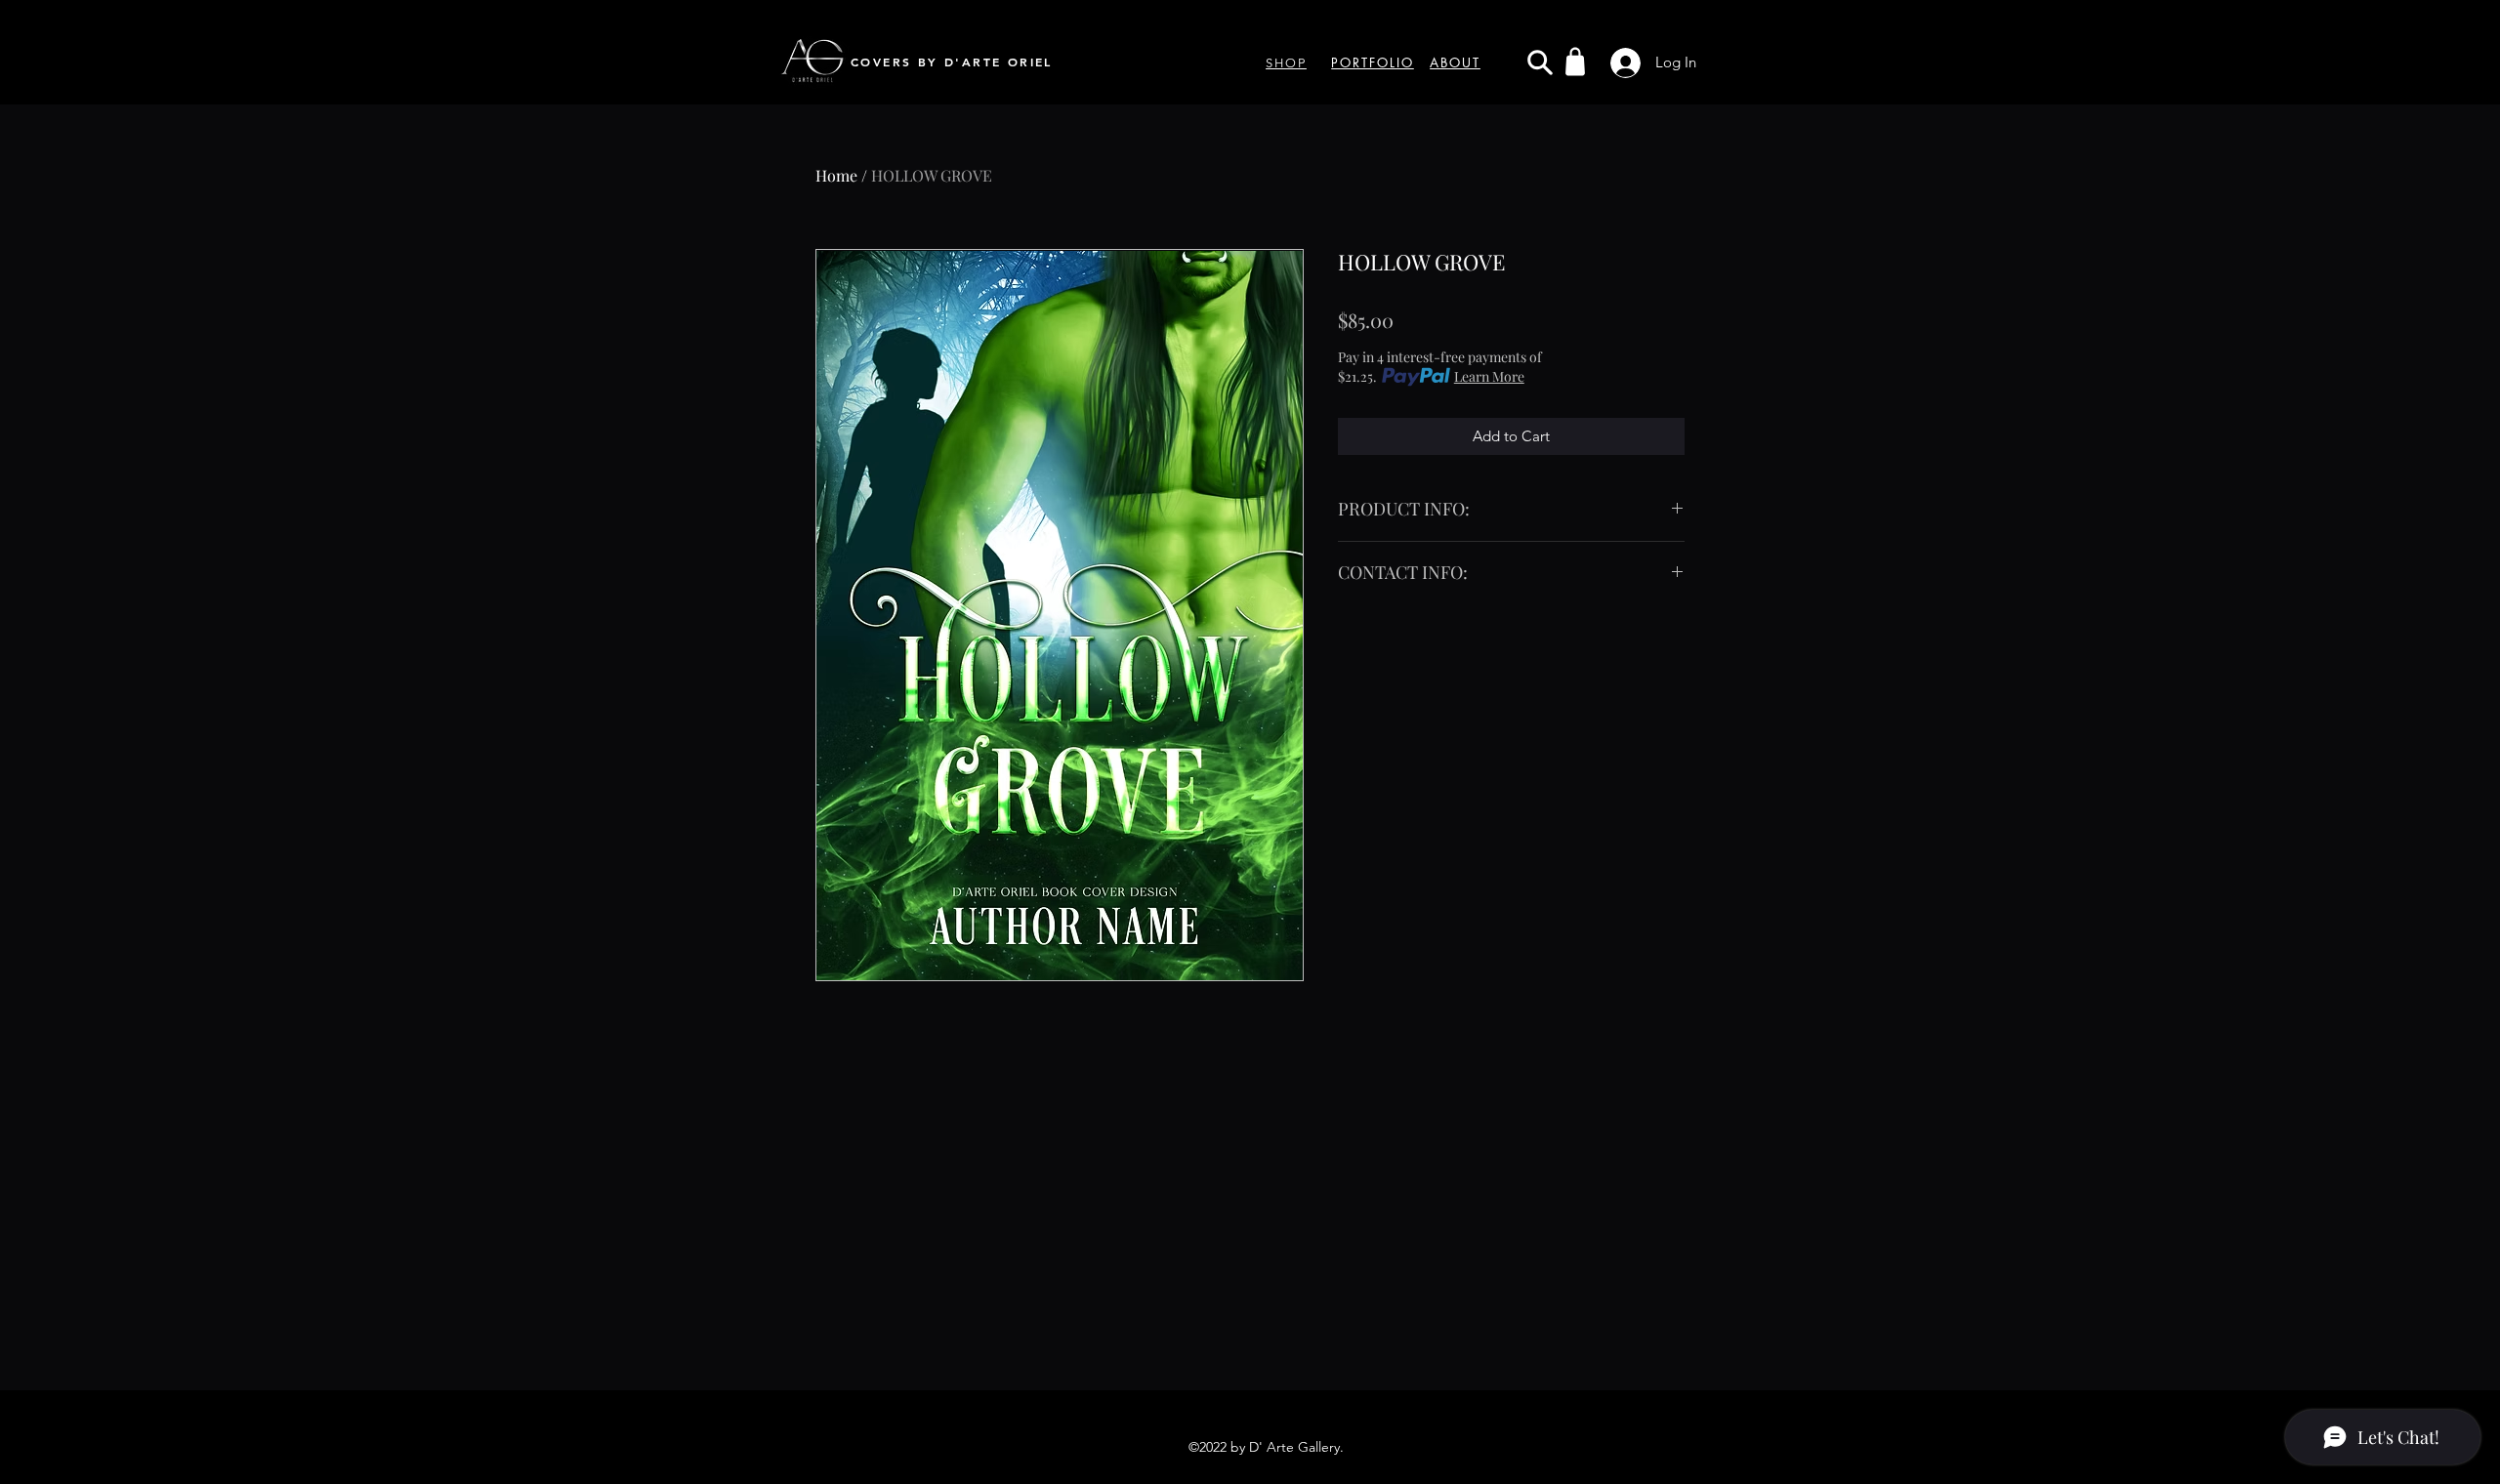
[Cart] (1575, 62)
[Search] (1540, 62)
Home (836, 175)
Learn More (1489, 376)
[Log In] (1620, 63)
